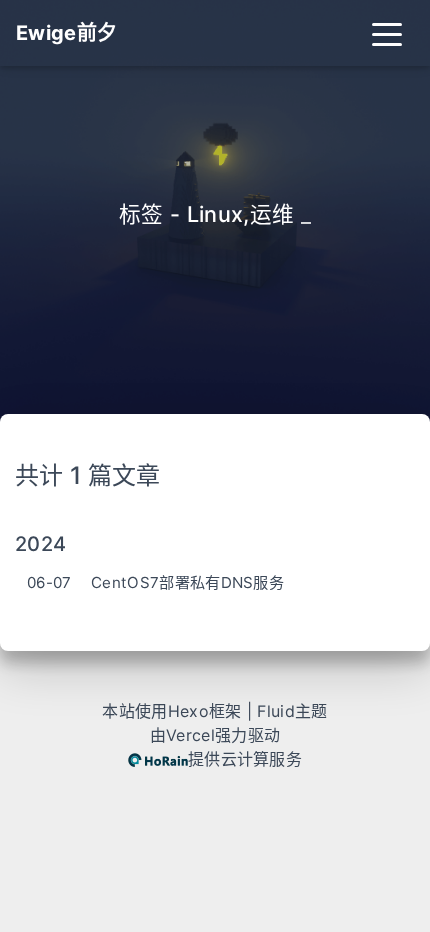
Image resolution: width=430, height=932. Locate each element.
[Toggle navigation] (387, 33)
